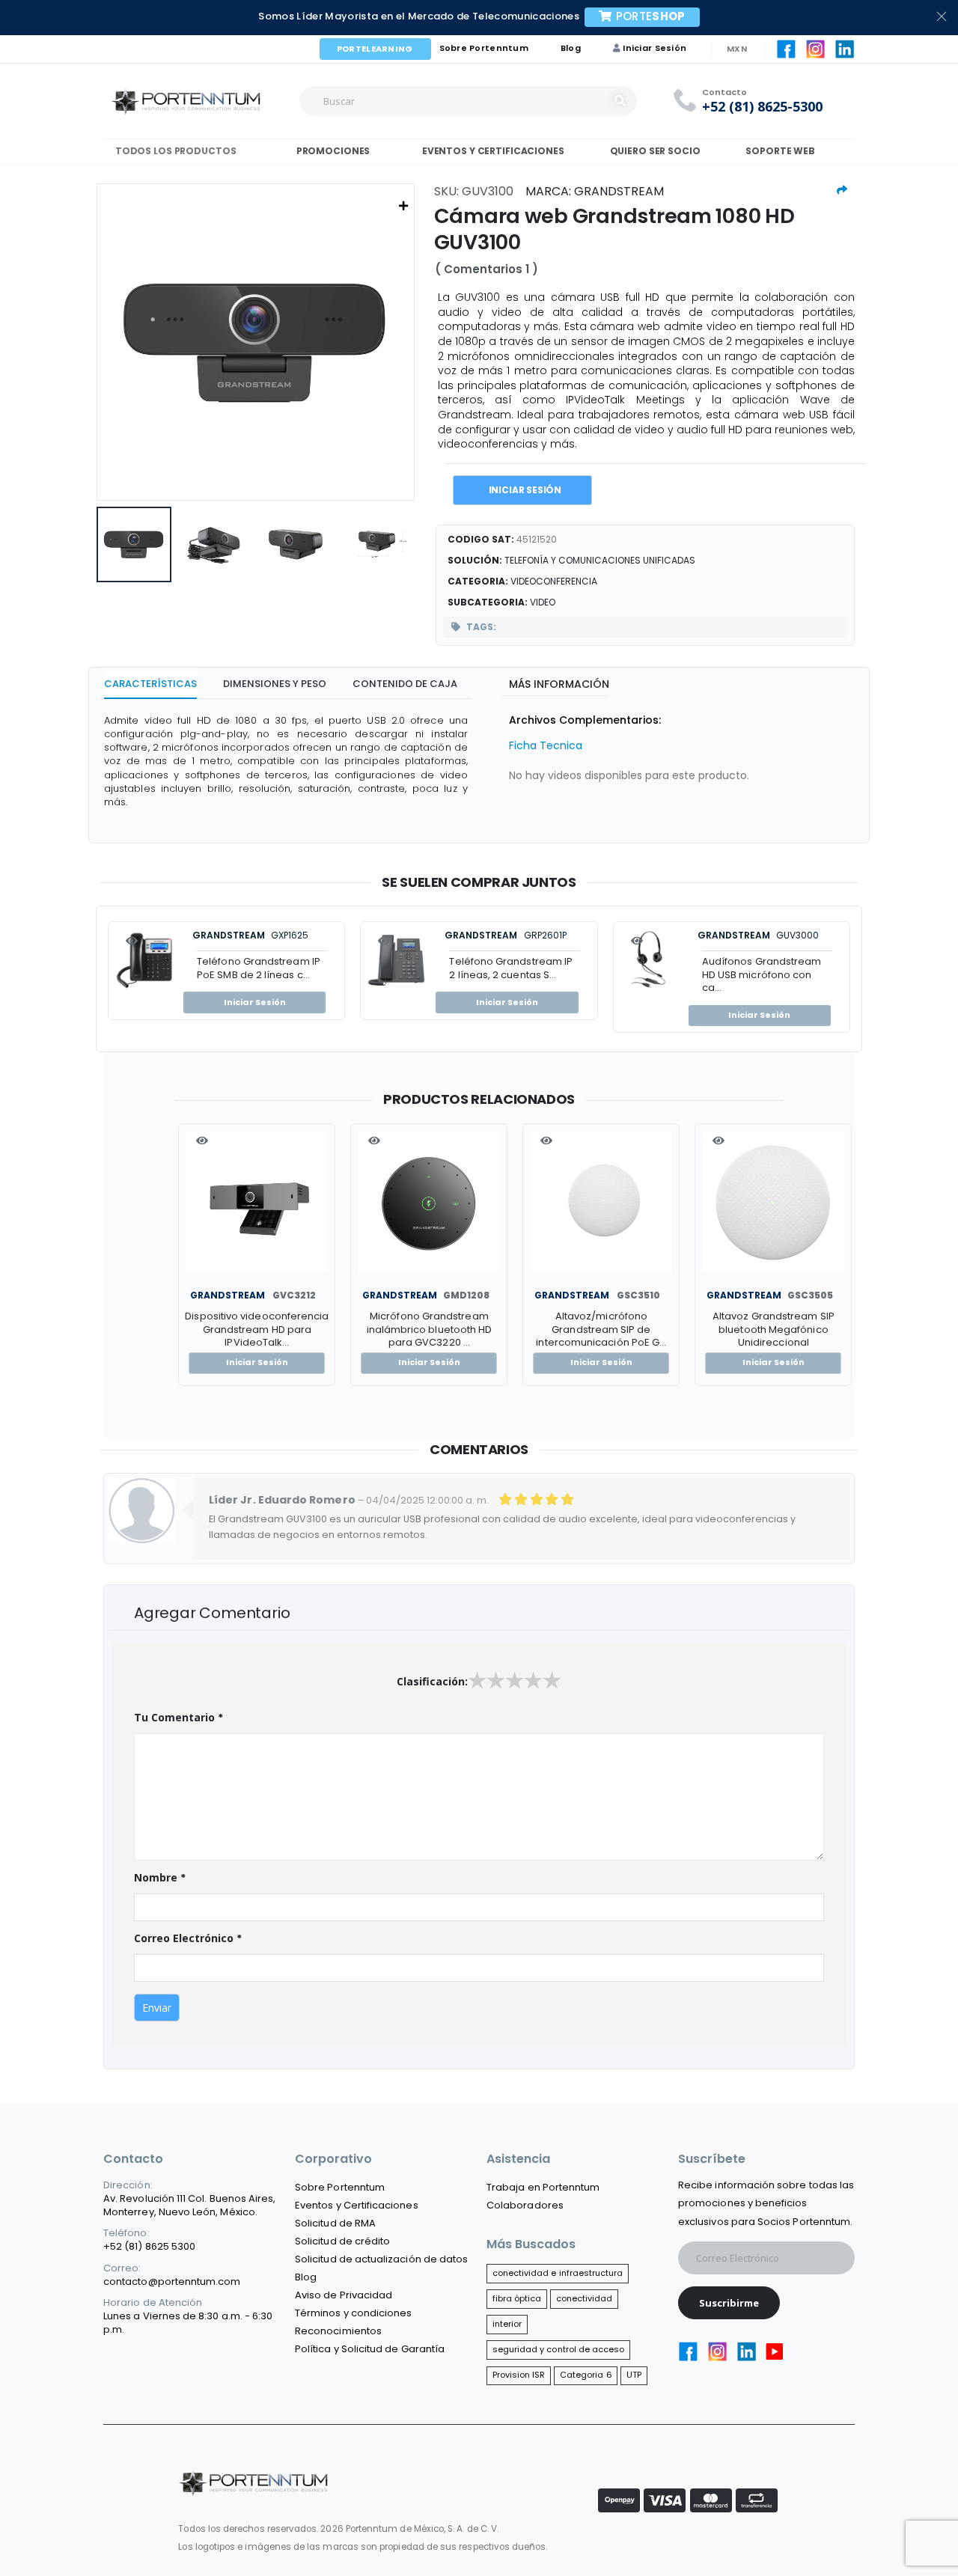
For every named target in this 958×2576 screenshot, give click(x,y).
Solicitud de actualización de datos (381, 2259)
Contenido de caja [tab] (405, 684)
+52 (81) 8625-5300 (762, 107)
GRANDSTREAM (229, 935)
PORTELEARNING (375, 49)
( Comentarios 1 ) (486, 269)
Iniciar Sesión (655, 48)
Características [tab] (150, 684)
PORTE (651, 16)
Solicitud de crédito (342, 2241)
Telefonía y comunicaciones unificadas (600, 560)
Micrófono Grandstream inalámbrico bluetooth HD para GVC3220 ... (430, 1330)
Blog (571, 48)
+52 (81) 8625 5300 (149, 2246)
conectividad (585, 2298)
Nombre (160, 1878)
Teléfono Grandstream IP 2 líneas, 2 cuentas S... (511, 968)
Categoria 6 (586, 2375)
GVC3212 (294, 1295)
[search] (622, 101)
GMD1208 (466, 1295)
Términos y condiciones (353, 2313)
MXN (737, 49)
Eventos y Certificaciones (491, 151)
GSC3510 (638, 1295)
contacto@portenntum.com (172, 2282)
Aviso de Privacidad (344, 2295)
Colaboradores (525, 2205)
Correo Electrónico (188, 1938)
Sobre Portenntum (484, 48)
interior (507, 2324)
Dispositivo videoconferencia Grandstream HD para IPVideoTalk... (257, 1330)
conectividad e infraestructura (558, 2273)
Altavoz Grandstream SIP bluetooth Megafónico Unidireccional (774, 1330)
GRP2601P (545, 935)
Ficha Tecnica (546, 745)
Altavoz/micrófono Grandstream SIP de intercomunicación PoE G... (601, 1330)
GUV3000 (797, 935)
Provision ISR (519, 2375)
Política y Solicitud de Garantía (370, 2349)
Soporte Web (780, 151)
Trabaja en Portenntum (543, 2187)
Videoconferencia (554, 581)
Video (543, 602)
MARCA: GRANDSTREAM (595, 191)
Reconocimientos (338, 2331)
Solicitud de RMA (335, 2223)
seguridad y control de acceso (559, 2349)
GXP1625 (290, 935)
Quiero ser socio (655, 151)
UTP (634, 2375)
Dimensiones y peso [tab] (275, 684)
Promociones (332, 151)
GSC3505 (810, 1295)
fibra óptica (517, 2298)
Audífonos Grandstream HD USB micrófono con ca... (762, 974)
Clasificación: (432, 1681)
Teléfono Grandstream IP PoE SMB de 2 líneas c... (259, 968)
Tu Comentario (179, 1718)
